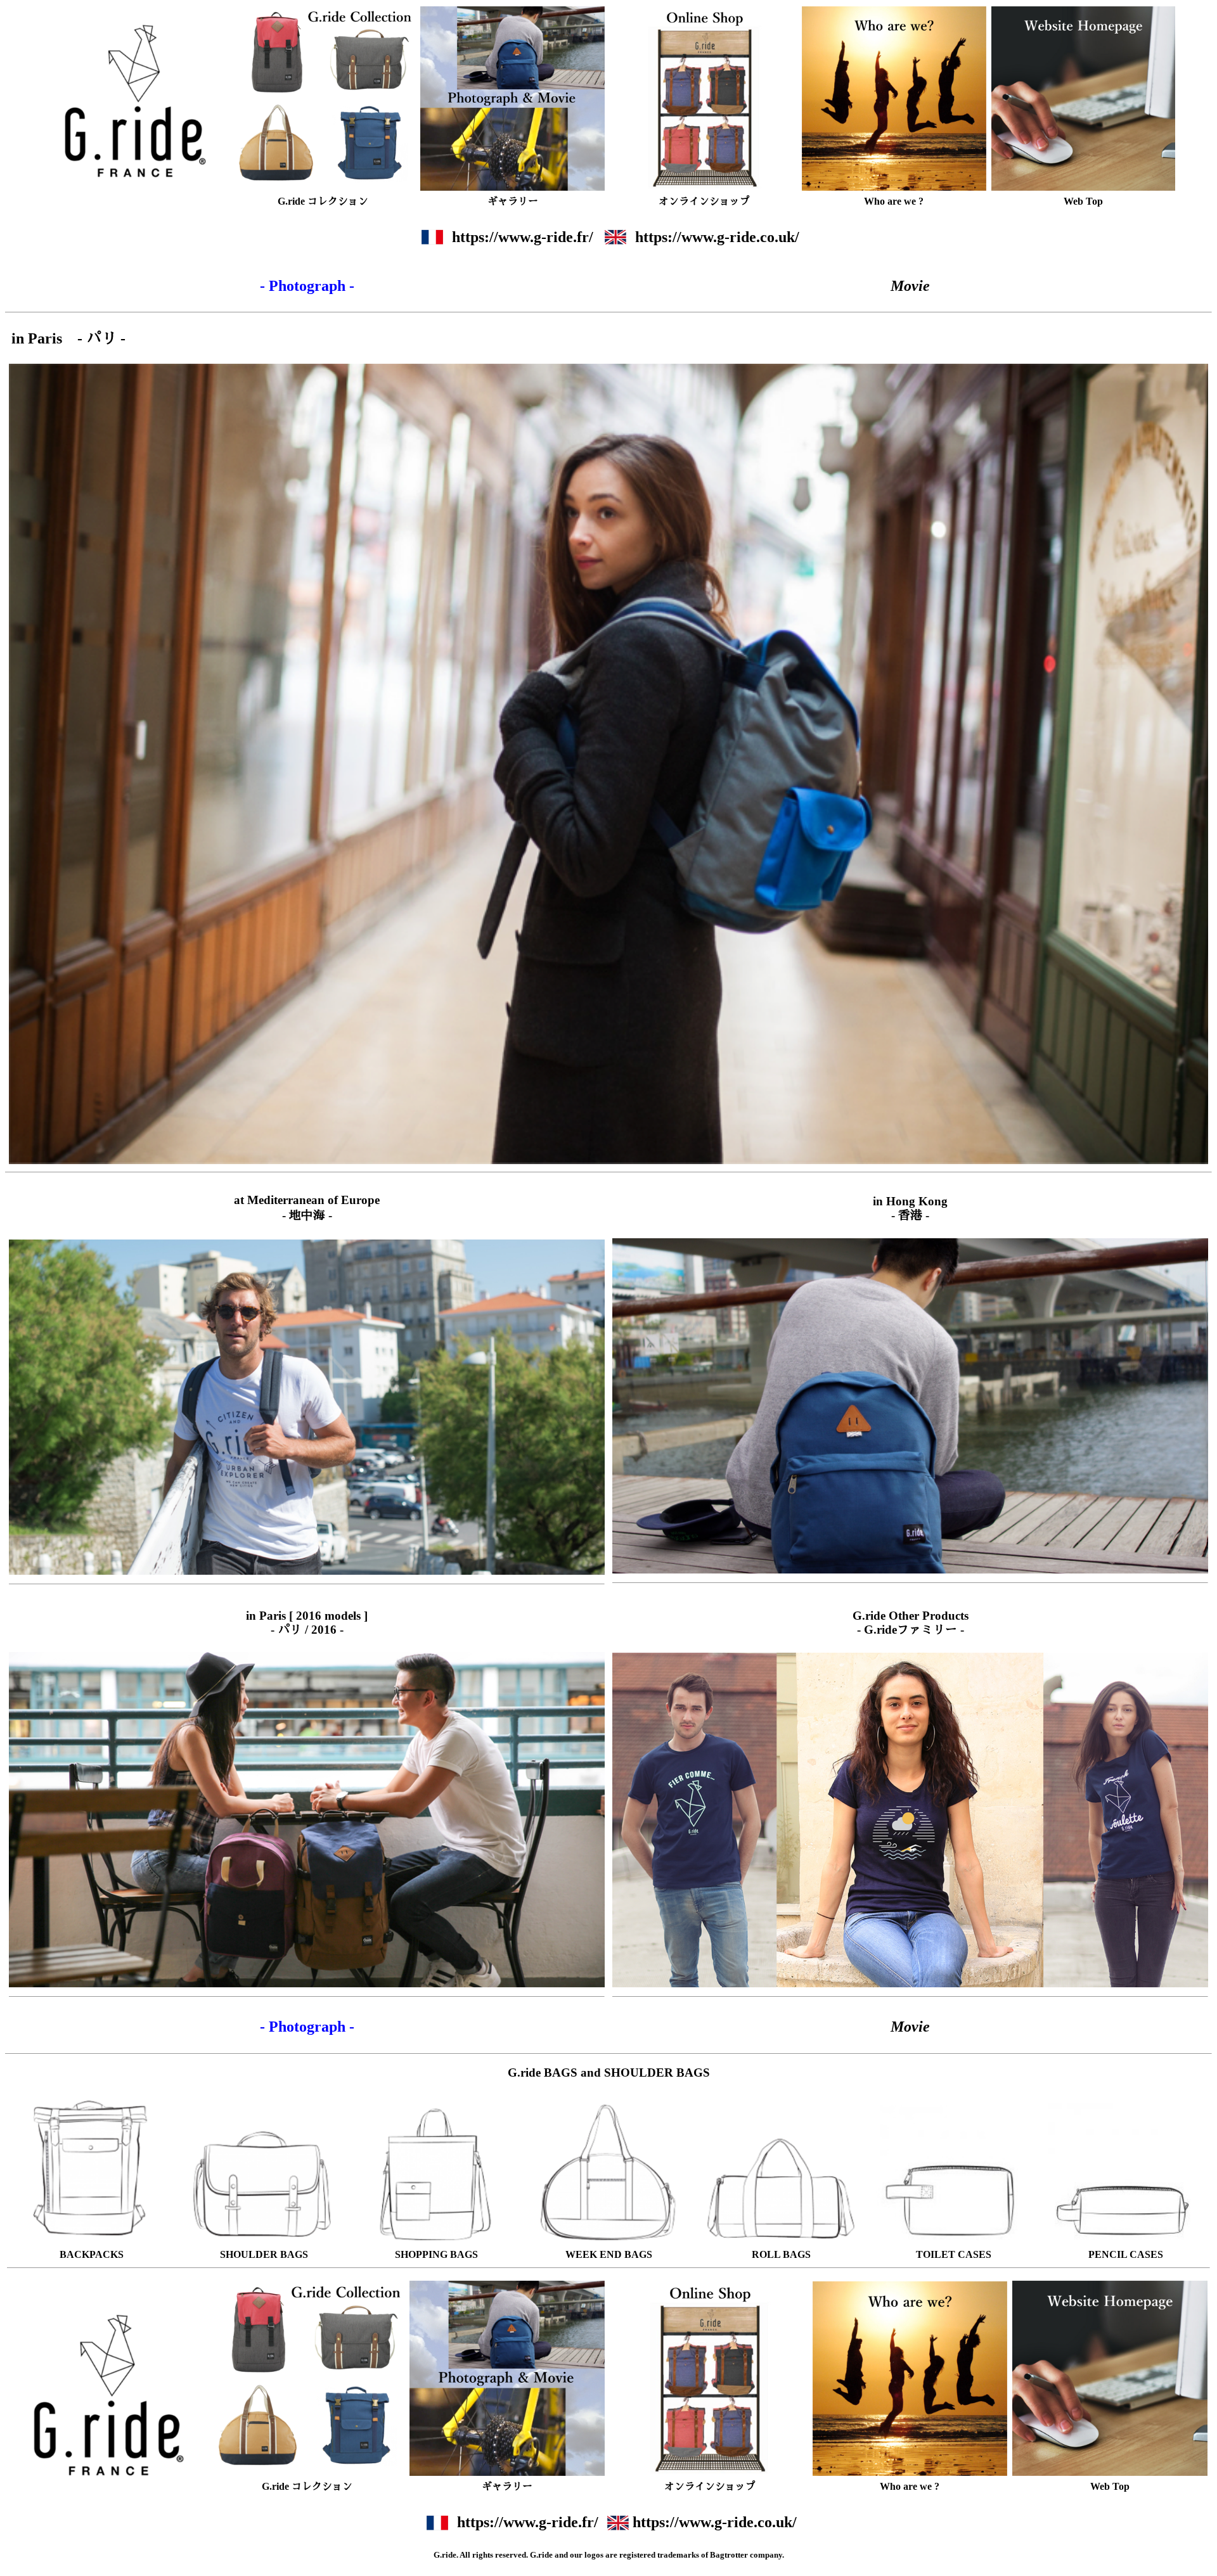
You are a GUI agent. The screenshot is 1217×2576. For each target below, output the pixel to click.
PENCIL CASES (1126, 2254)
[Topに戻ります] (1084, 97)
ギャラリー (513, 201)
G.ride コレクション (323, 201)
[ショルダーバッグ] (264, 2243)
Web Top (1083, 201)
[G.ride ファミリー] (910, 1820)
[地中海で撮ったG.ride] (307, 1407)
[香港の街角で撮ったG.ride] (910, 1406)
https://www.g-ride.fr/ (523, 237)
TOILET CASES (954, 2254)
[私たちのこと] (894, 97)
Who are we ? (894, 201)
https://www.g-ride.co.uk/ (717, 237)
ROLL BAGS (781, 2254)
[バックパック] (92, 2243)
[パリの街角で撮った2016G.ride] (307, 1820)
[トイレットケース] (954, 2243)
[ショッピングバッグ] (436, 2243)
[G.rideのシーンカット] (512, 97)
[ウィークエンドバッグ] (609, 2243)
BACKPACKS (92, 2254)
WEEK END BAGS (609, 2254)
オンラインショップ (704, 201)
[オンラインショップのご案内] (705, 97)
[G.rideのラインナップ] (323, 97)
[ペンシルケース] (1126, 2243)
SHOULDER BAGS (264, 2254)
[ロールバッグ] (781, 2243)
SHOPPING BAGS (436, 2254)
